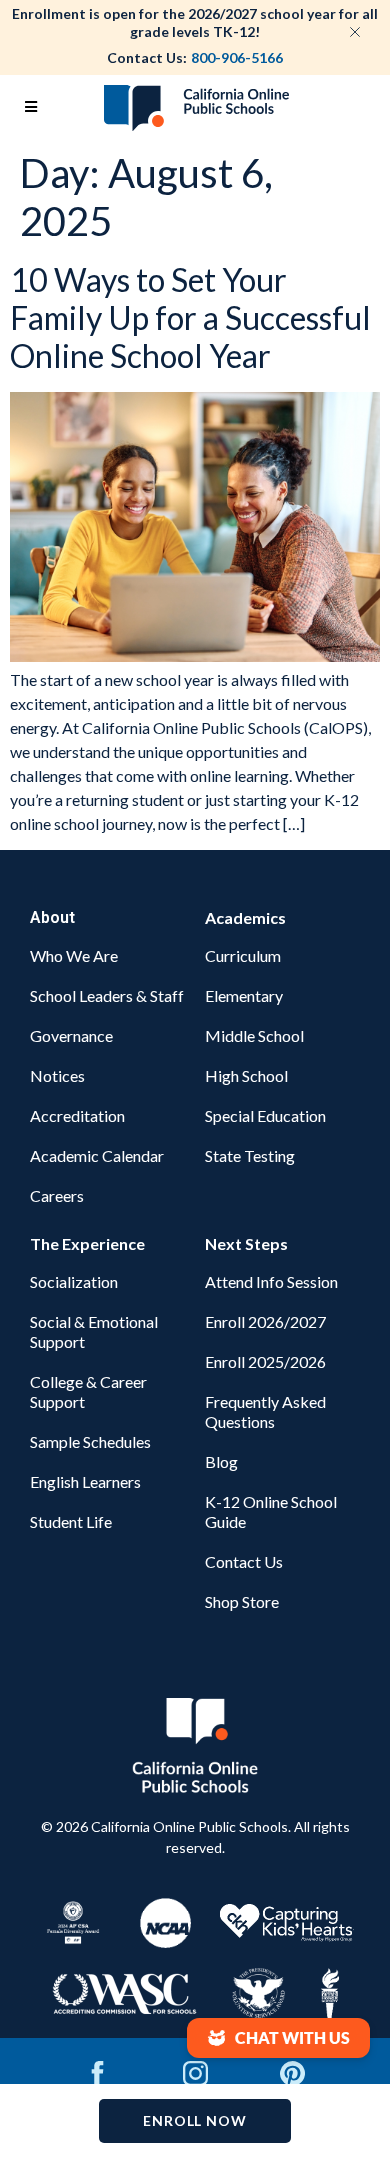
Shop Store (242, 1601)
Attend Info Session (271, 1281)
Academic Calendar (97, 1155)
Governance (71, 1035)
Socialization (74, 1281)
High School (246, 1075)
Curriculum (243, 955)
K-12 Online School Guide (271, 1511)
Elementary (244, 995)
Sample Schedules (90, 1441)
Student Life (71, 1521)
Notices (57, 1075)
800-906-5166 (237, 57)
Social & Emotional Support (94, 1331)
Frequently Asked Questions (265, 1411)
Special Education (265, 1115)
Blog (221, 1461)
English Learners (85, 1481)
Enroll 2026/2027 (265, 1321)
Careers (57, 1195)
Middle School (254, 1035)
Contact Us (244, 1561)
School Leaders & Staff (107, 995)
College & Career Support (88, 1391)
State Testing (250, 1155)
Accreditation (77, 1115)
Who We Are (74, 955)
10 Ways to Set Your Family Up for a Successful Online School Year (190, 318)
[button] (278, 2038)
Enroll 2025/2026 (265, 1361)
